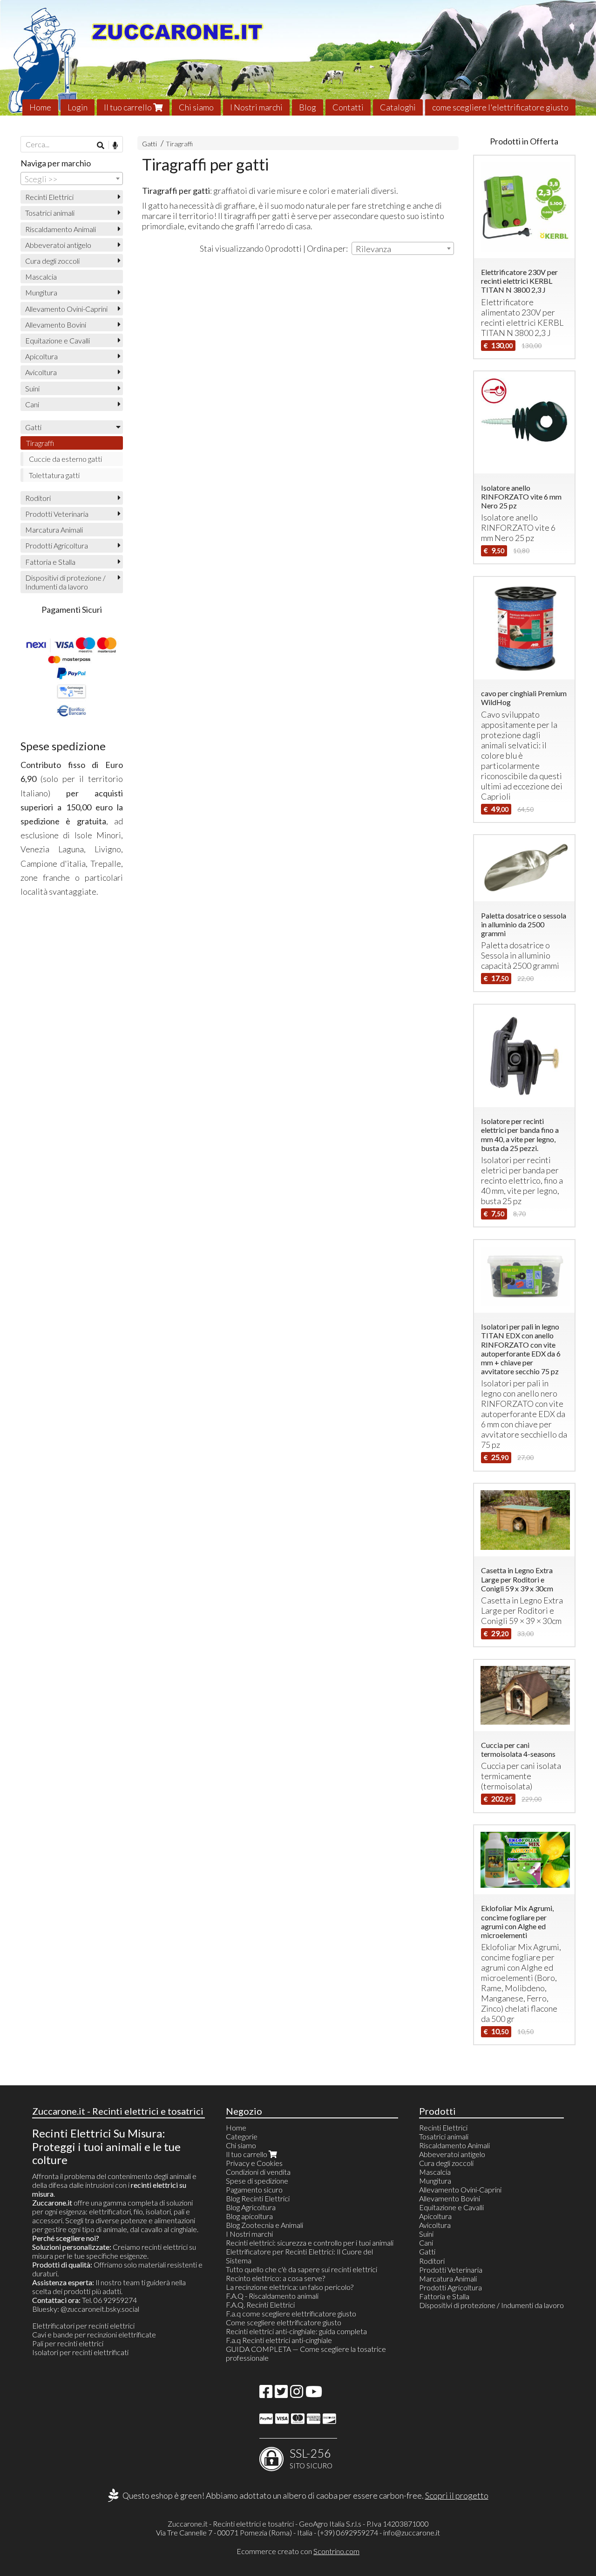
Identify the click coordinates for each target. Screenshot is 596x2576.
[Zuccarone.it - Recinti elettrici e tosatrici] (298, 58)
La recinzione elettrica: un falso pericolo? (290, 2287)
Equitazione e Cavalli (58, 340)
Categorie (242, 2136)
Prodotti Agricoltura (57, 545)
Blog (308, 107)
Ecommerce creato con (298, 2551)
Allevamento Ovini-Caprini (66, 309)
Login (78, 107)
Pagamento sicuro (254, 2189)
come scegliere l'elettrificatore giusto (500, 107)
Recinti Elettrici (49, 197)
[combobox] (403, 248)
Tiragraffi (179, 144)
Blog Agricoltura (251, 2207)
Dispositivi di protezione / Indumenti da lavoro (65, 582)
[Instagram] (297, 2394)
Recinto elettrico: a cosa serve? (275, 2278)
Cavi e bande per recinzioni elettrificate (94, 2334)
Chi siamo (196, 107)
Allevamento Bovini (56, 325)
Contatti (348, 107)
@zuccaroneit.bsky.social (100, 2309)
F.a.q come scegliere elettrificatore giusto (291, 2313)
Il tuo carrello (129, 107)
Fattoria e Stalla (50, 562)
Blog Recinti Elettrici (258, 2198)
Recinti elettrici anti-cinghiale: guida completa (296, 2331)
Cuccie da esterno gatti (65, 459)
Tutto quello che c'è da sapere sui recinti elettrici (301, 2269)
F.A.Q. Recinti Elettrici (260, 2305)
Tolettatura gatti (54, 475)
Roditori (38, 498)
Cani (32, 404)
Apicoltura (41, 356)
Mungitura (41, 292)
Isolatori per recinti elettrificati (80, 2352)
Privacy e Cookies (254, 2163)
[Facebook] (266, 2394)
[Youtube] (314, 2394)
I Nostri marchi (256, 107)
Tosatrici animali (50, 213)
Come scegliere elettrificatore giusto (284, 2322)
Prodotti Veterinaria (57, 514)
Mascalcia (41, 277)
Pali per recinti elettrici (68, 2343)
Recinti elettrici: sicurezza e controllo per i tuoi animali (310, 2243)
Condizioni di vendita (258, 2172)
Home (40, 107)
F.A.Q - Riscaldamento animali (272, 2296)
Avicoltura (41, 372)
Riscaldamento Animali (61, 229)
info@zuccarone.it (412, 2532)
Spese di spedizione (257, 2181)
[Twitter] (281, 2394)
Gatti (149, 144)
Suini (32, 388)
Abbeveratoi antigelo (58, 245)
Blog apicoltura (249, 2216)
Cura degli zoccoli (52, 261)
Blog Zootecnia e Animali (264, 2225)
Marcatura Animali (54, 530)
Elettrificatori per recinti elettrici (83, 2326)
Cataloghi (398, 107)
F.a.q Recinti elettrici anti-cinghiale (279, 2340)
